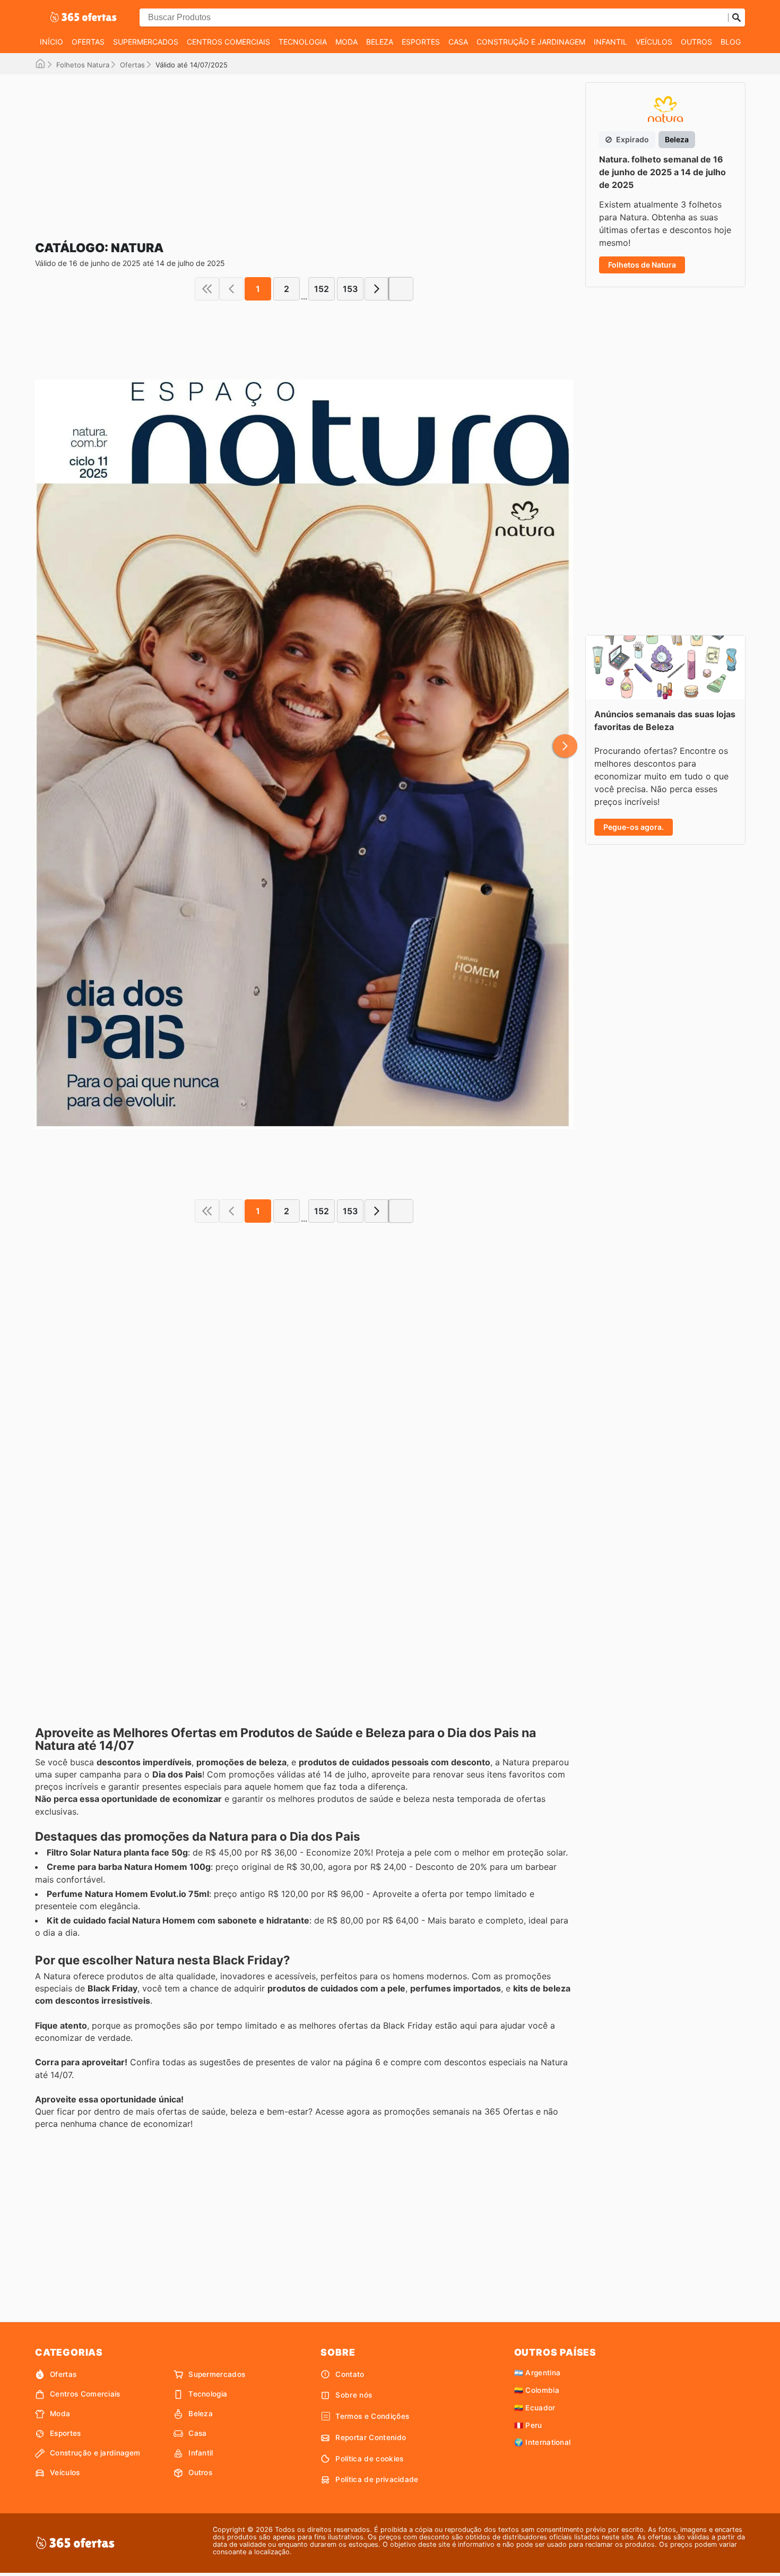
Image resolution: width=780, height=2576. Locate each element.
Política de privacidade (377, 2479)
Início (51, 42)
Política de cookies (369, 2459)
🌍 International (543, 2442)
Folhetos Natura (83, 65)
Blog (731, 42)
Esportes (421, 42)
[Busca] (736, 18)
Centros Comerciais (228, 42)
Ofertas (88, 42)
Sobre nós (354, 2395)
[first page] (207, 289)
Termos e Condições (372, 2416)
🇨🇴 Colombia (537, 2390)
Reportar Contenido (371, 2437)
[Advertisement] (304, 149)
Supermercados (146, 42)
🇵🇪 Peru (528, 2425)
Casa (458, 42)
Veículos (654, 42)
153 (350, 289)
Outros (696, 42)
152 (322, 289)
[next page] (377, 289)
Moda (346, 42)
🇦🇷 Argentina (538, 2373)
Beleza (380, 42)
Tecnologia (303, 42)
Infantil (610, 42)
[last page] (401, 289)
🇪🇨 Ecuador (535, 2408)
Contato (350, 2374)
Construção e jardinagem (531, 42)
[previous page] (231, 289)
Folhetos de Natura (642, 265)
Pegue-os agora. (634, 827)
